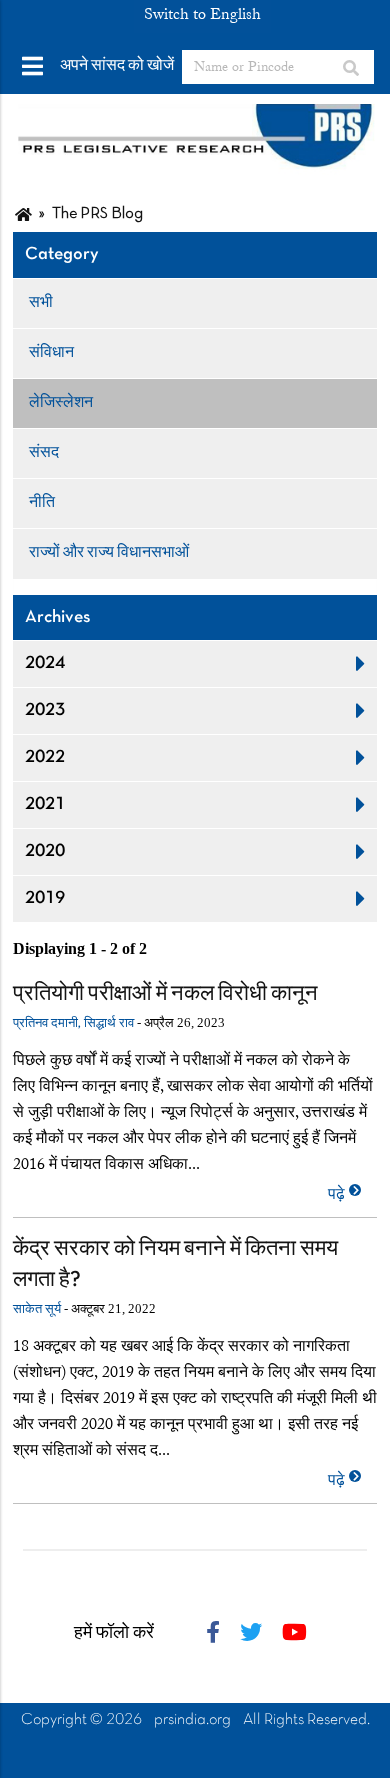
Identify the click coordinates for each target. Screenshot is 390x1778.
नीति (42, 503)
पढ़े (338, 1194)
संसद (44, 453)
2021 (45, 804)
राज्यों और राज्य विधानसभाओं (109, 553)
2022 (45, 757)
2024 (45, 663)
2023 (45, 710)
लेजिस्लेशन (61, 403)
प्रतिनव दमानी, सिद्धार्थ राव (73, 1024)
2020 (45, 851)
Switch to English (202, 14)
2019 (45, 898)
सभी (41, 303)
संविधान (51, 353)
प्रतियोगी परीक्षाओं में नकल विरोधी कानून (165, 994)
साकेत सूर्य (37, 1310)
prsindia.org (192, 1720)
